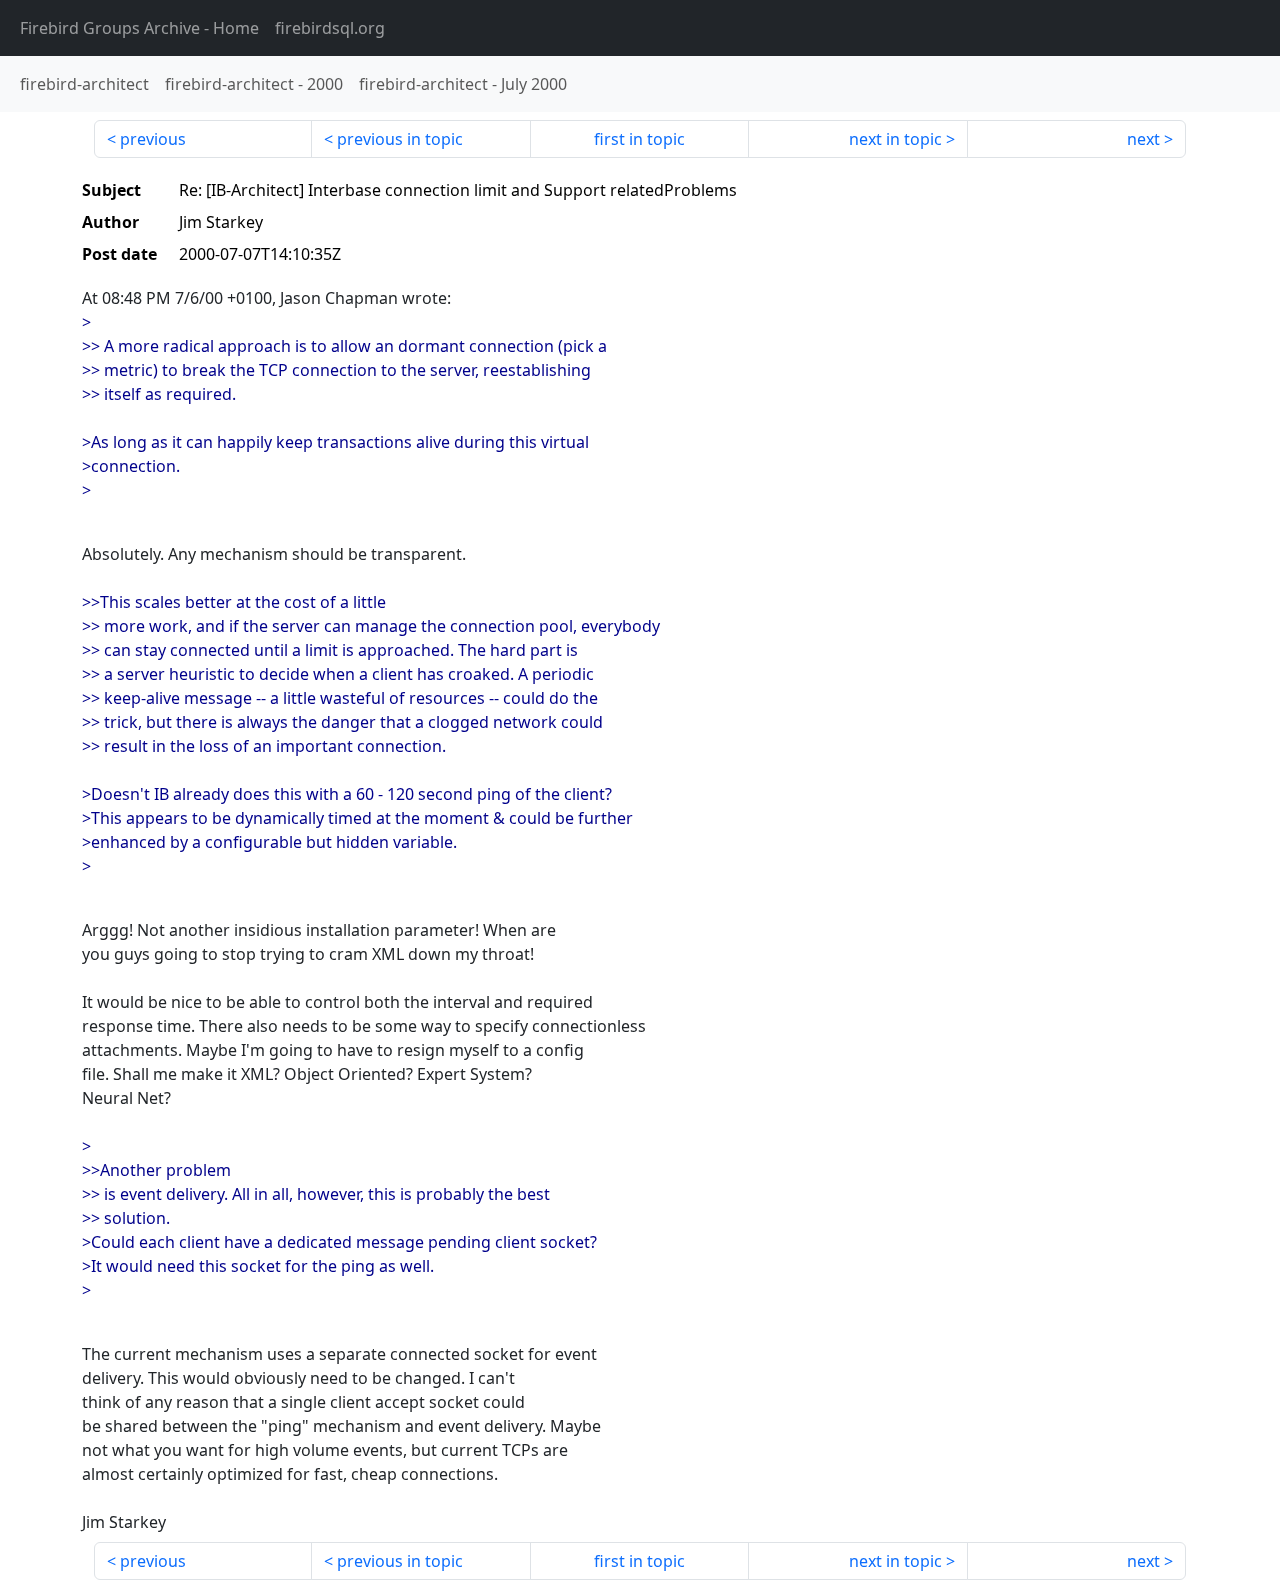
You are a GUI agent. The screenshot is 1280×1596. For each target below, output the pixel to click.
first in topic (639, 139)
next (1143, 139)
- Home (139, 28)
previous (153, 139)
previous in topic (400, 139)
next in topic (895, 139)
